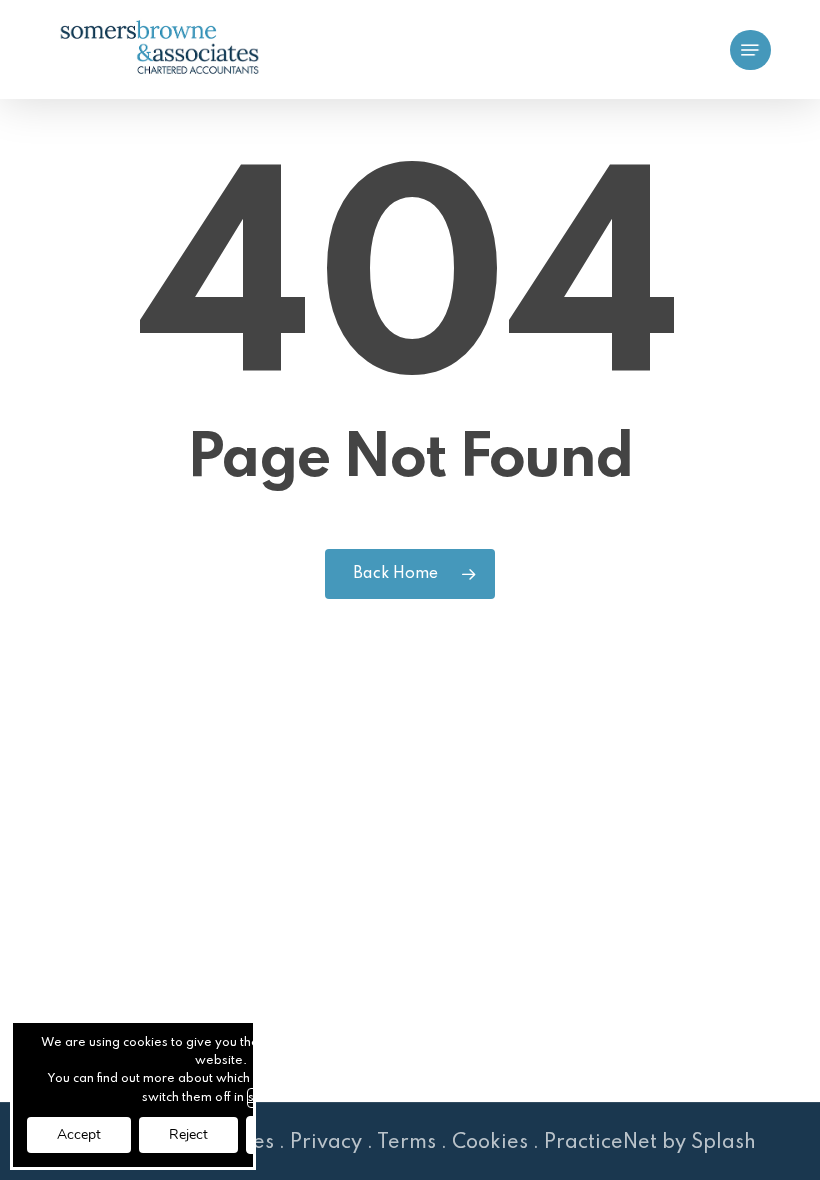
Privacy (326, 1143)
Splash (723, 1143)
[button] (750, 50)
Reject (188, 1134)
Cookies (490, 1143)
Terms (406, 1143)
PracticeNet (600, 1143)
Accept (79, 1134)
